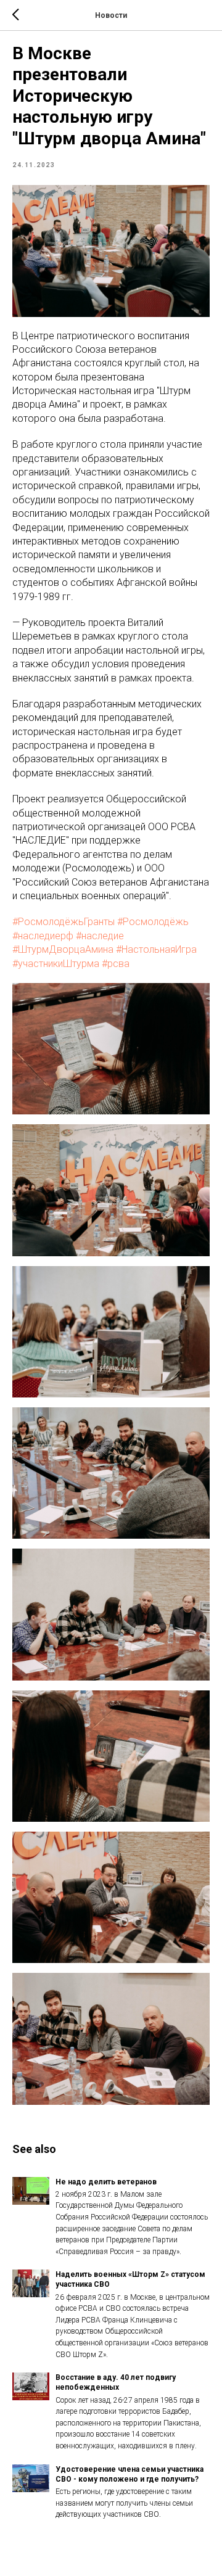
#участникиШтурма (56, 964)
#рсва (116, 964)
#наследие (100, 936)
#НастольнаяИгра (156, 949)
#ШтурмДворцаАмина (63, 949)
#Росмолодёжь (153, 922)
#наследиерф (43, 936)
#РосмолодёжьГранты (64, 922)
